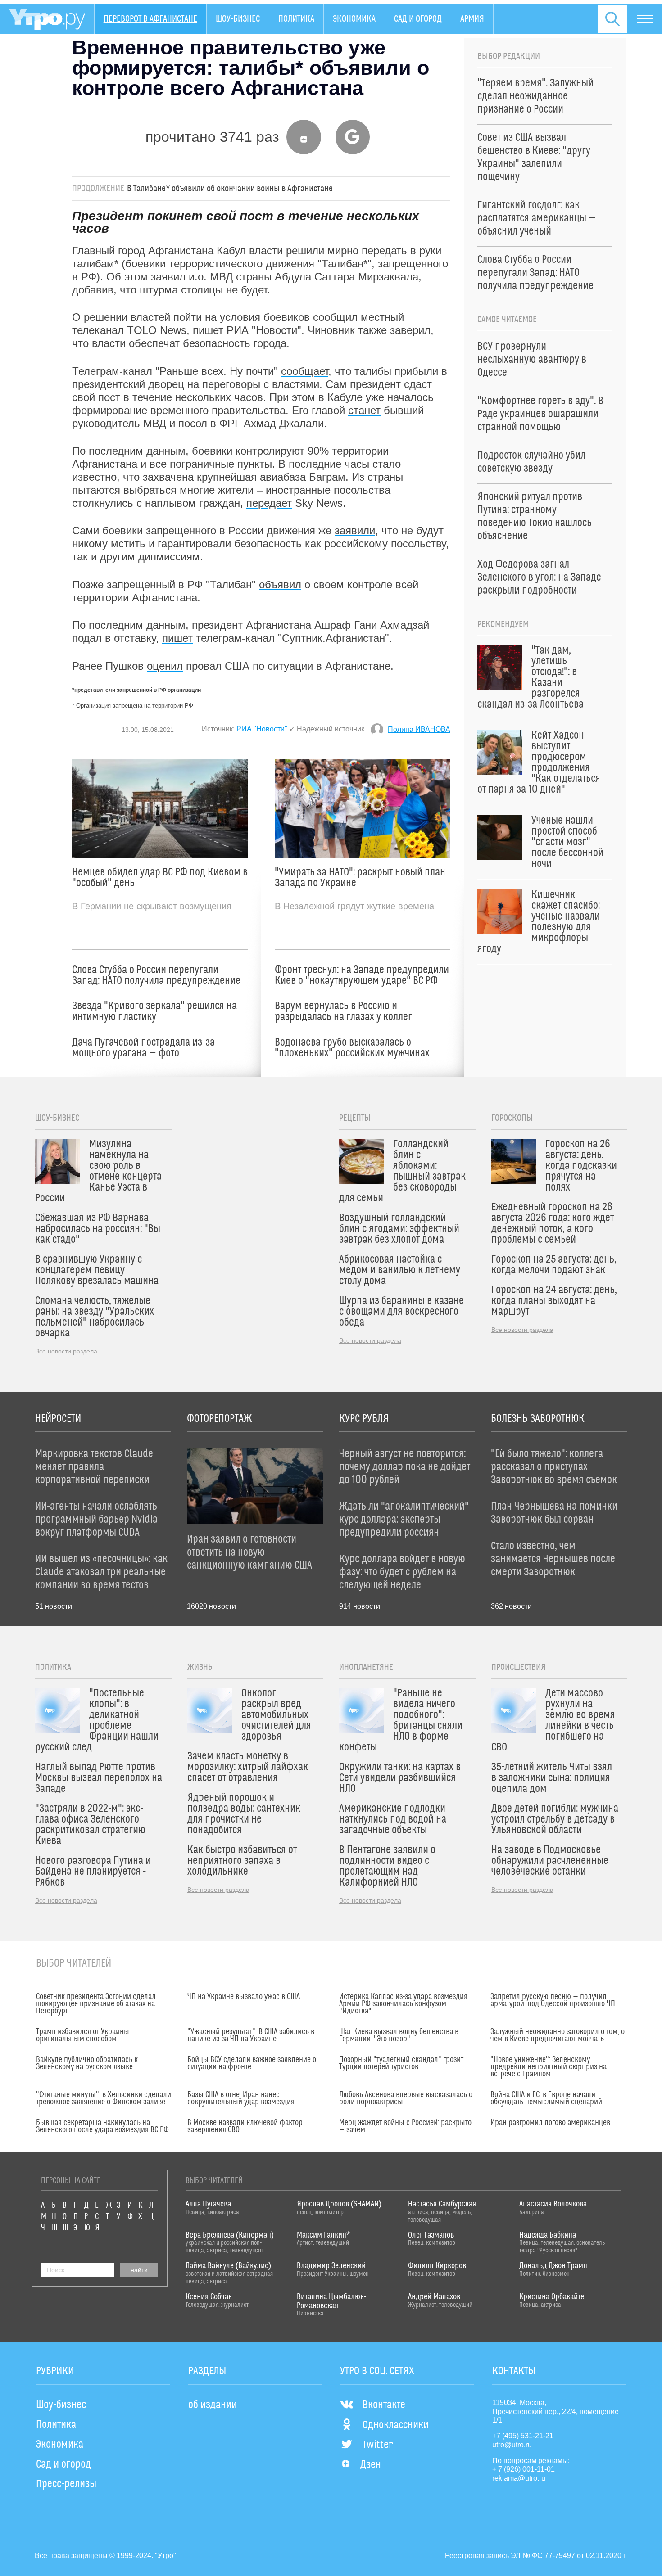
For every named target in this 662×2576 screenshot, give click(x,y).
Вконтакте (384, 2405)
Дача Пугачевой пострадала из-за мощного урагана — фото (143, 1048)
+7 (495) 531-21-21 (523, 2436)
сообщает (305, 371)
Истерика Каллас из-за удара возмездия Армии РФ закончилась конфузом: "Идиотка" (403, 2004)
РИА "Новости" (262, 729)
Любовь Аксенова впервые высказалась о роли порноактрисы (406, 2098)
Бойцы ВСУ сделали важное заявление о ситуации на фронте (252, 2063)
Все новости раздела (66, 1351)
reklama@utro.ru (519, 2478)
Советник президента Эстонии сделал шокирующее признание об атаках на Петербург (96, 2004)
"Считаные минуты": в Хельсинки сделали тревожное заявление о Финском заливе (104, 2098)
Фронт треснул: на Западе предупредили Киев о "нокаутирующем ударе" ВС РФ (362, 975)
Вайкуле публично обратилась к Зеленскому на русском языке (87, 2063)
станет (364, 410)
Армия (472, 19)
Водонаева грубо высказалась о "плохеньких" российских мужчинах (352, 1048)
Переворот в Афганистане (150, 19)
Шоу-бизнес (238, 19)
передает (269, 503)
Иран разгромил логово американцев (550, 2123)
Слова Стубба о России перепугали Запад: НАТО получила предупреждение (156, 975)
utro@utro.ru (512, 2445)
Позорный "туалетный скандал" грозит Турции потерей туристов (401, 2063)
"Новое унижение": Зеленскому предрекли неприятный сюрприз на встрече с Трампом (549, 2067)
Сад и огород (418, 19)
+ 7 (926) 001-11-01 (524, 2469)
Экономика (354, 19)
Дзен (371, 2465)
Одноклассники (396, 2425)
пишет (177, 638)
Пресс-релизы (66, 2484)
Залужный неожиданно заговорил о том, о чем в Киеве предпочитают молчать (558, 2035)
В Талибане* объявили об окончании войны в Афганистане (230, 189)
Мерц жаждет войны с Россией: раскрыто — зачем (405, 2126)
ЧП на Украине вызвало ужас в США (244, 1997)
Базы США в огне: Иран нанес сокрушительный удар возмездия (241, 2098)
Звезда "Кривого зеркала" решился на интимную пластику (154, 1011)
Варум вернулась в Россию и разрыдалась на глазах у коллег (343, 1011)
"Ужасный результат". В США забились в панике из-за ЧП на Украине (251, 2035)
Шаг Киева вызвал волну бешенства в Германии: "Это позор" (399, 2035)
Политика (296, 19)
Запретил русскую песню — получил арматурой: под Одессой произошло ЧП (553, 2000)
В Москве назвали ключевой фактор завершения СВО (245, 2126)
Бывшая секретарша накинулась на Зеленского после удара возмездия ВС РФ (102, 2126)
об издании (213, 2405)
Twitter (378, 2445)
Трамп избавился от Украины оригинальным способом (83, 2035)
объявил (280, 584)
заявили (355, 530)
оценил (165, 666)
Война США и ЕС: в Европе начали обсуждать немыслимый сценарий (546, 2098)
